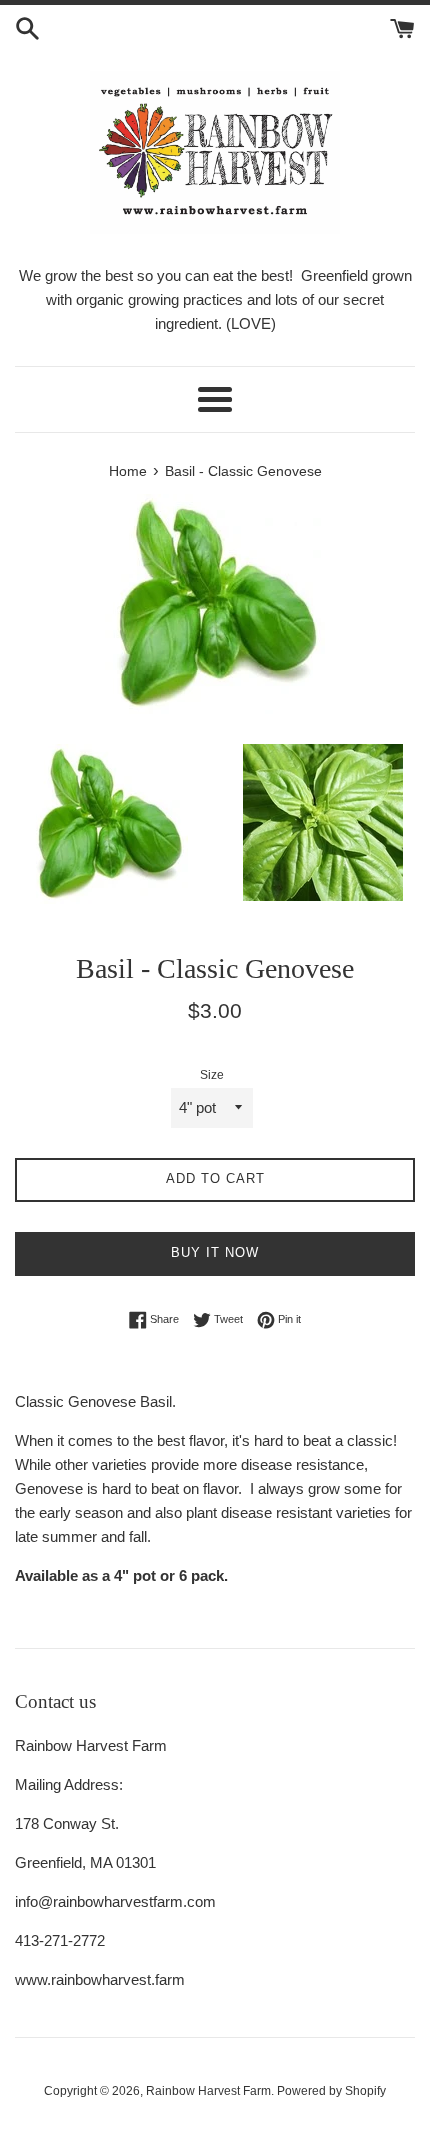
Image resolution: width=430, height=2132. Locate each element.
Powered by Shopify (331, 2091)
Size (212, 1075)
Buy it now (215, 1252)
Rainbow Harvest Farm (208, 2091)
